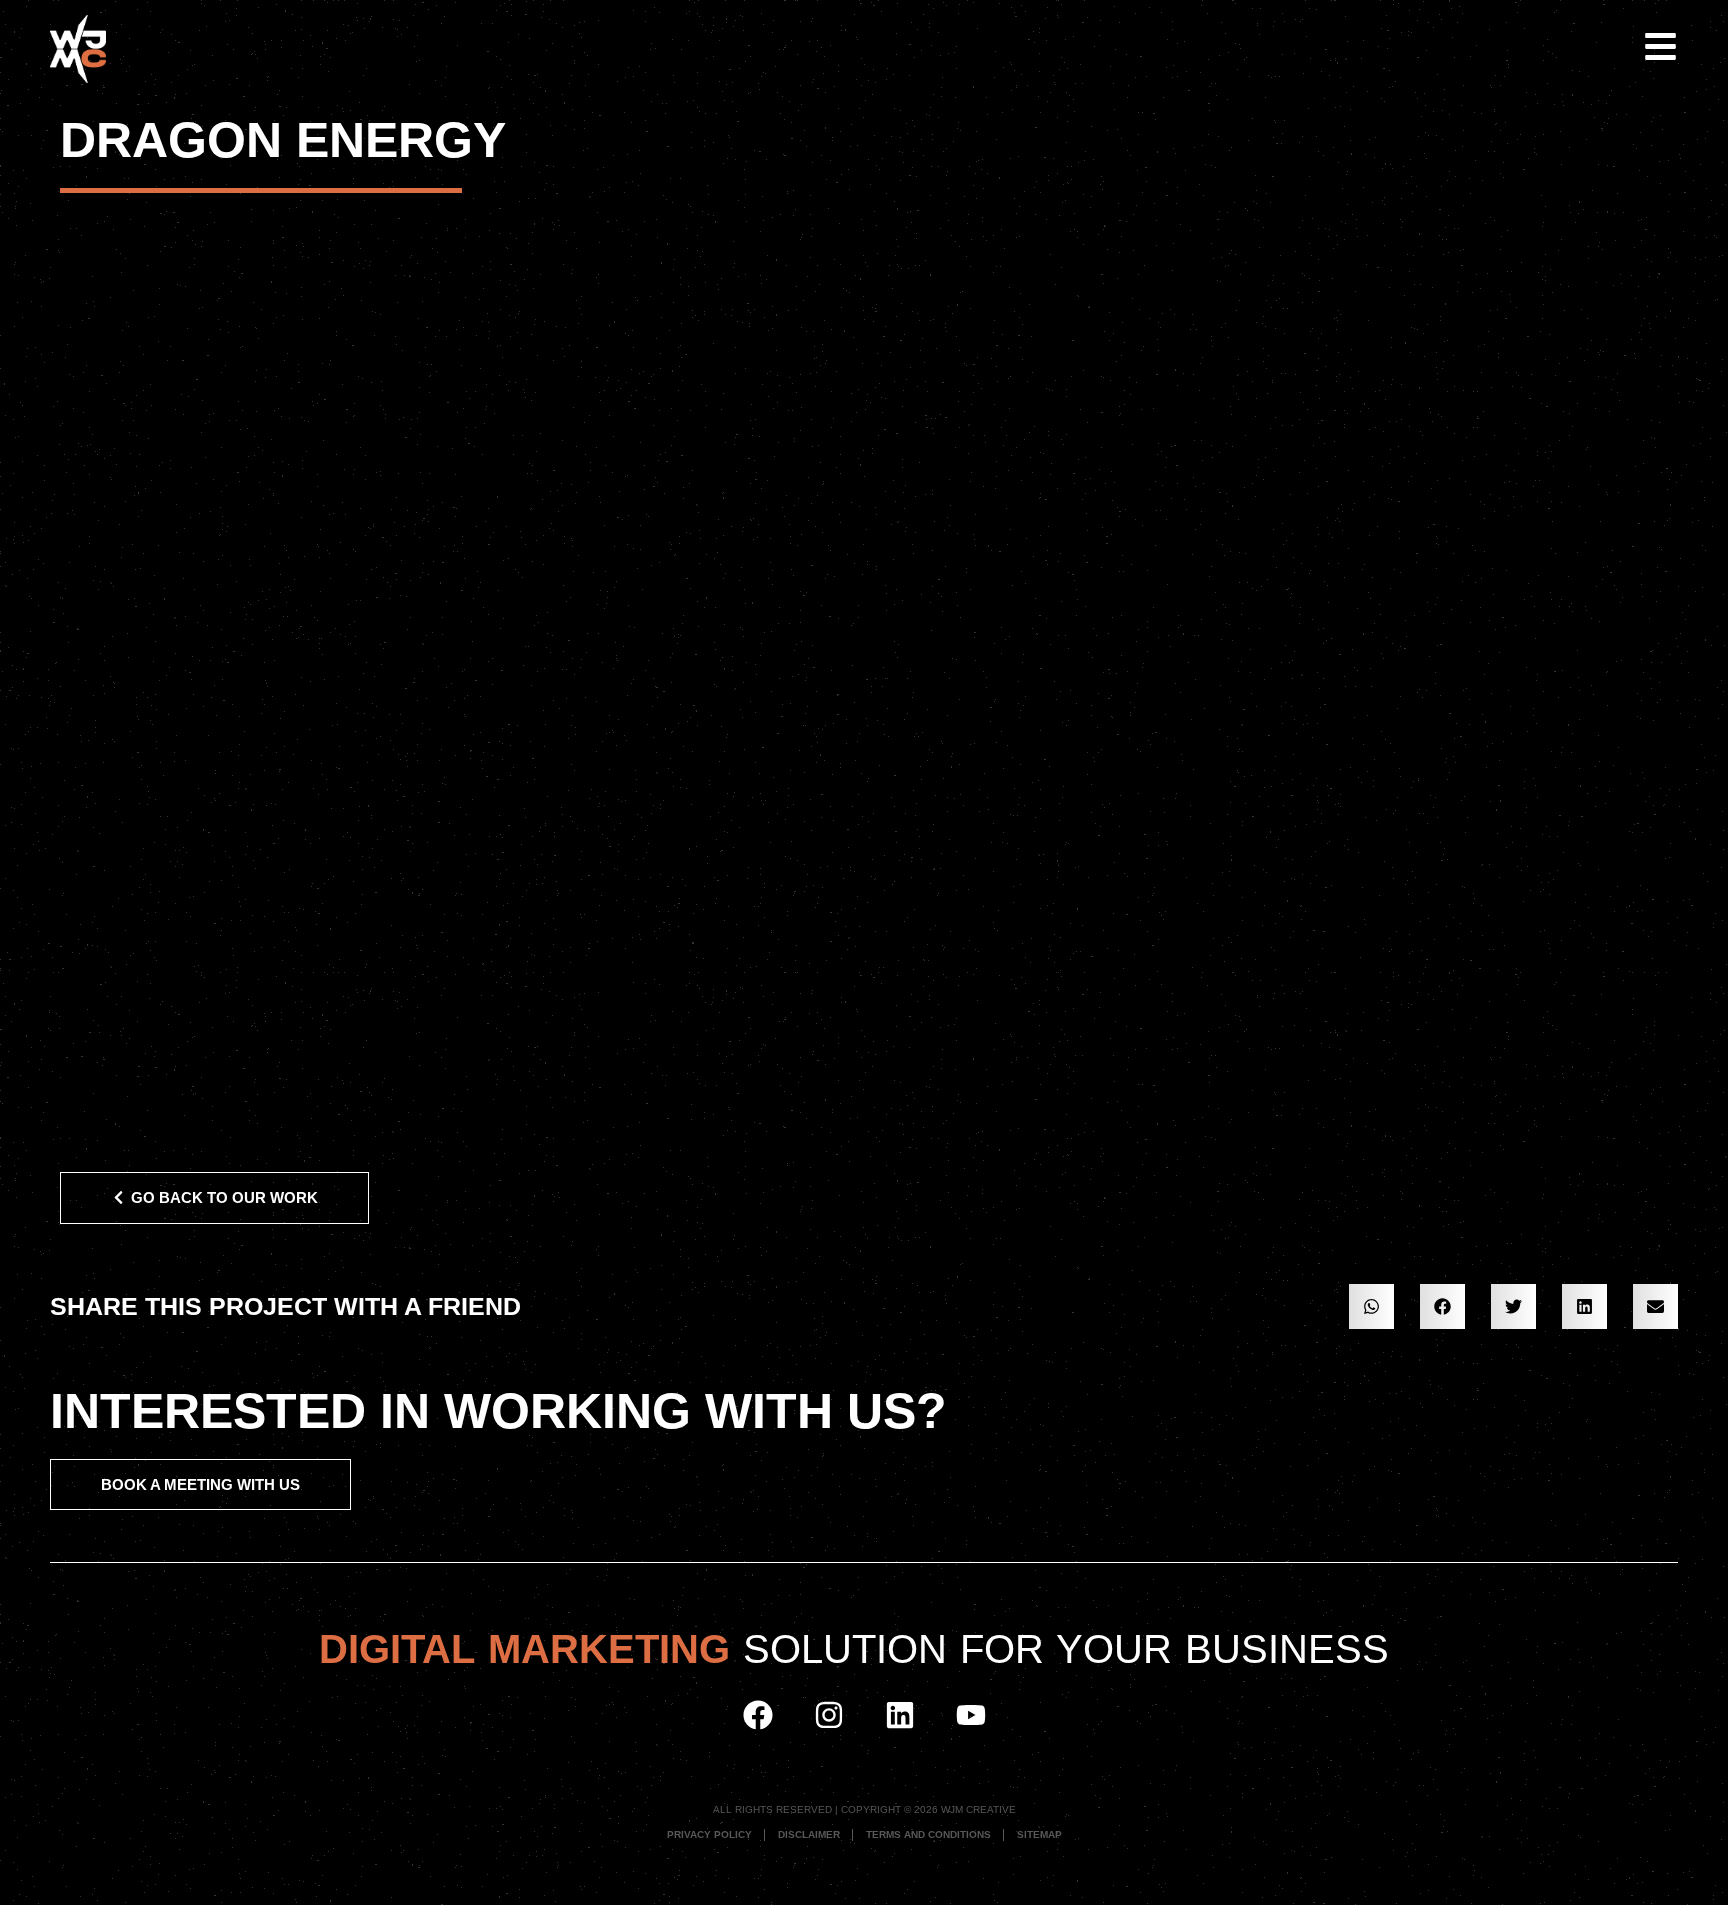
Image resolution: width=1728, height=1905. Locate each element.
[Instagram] (829, 1715)
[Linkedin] (900, 1715)
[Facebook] (758, 1715)
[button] (1371, 1306)
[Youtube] (971, 1715)
